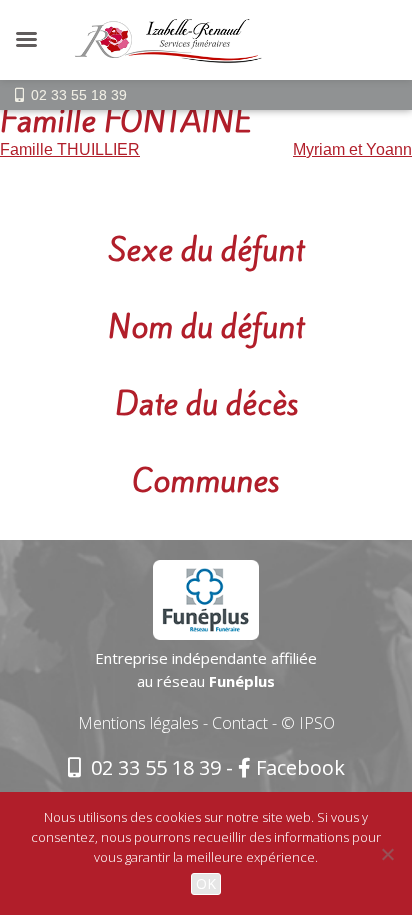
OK (206, 883)
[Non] (387, 854)
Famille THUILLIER (70, 149)
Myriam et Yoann (352, 149)
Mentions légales (138, 723)
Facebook (300, 767)
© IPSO (308, 723)
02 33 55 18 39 (79, 95)
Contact (240, 723)
